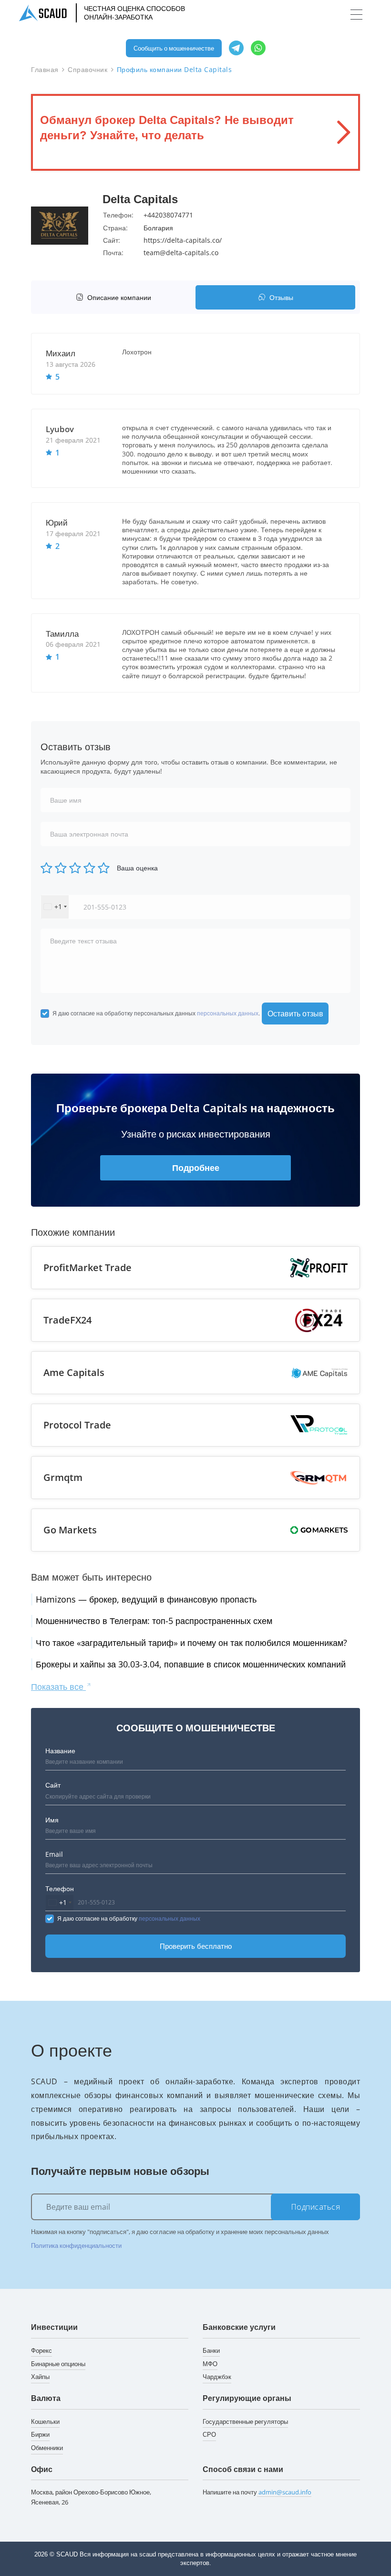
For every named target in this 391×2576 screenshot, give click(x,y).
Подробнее (196, 1168)
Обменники (47, 2448)
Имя (52, 1820)
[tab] (116, 297)
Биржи (40, 2434)
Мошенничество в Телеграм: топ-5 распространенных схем (154, 1621)
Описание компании (119, 297)
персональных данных (228, 1013)
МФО (210, 2364)
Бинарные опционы (58, 2364)
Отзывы (281, 297)
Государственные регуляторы (245, 2421)
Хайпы (40, 2377)
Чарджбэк (217, 2377)
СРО (209, 2434)
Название (60, 1751)
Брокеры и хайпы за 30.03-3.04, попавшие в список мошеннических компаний (191, 1664)
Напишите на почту (257, 2492)
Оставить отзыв (295, 1014)
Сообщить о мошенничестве (174, 48)
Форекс (41, 2350)
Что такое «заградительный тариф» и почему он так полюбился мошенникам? (191, 1643)
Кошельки (45, 2421)
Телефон (60, 1888)
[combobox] (55, 907)
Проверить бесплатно (196, 1946)
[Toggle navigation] (356, 15)
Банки (211, 2350)
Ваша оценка (137, 868)
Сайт (53, 1785)
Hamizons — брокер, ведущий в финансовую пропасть (146, 1599)
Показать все (58, 1686)
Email (54, 1854)
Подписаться (316, 2207)
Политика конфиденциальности (76, 2245)
